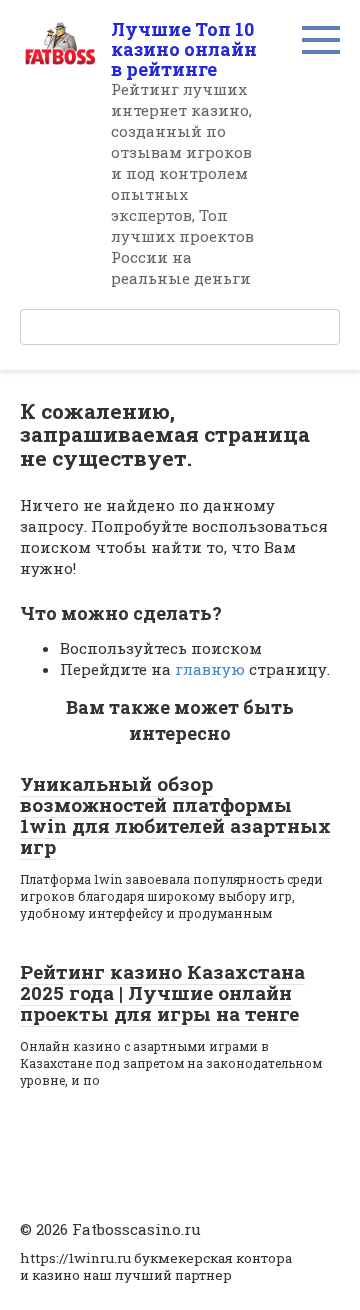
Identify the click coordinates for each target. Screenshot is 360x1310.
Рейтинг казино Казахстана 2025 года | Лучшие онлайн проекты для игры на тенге (162, 992)
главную (210, 669)
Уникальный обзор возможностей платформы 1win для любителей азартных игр (175, 815)
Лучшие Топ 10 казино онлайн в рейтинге (184, 49)
